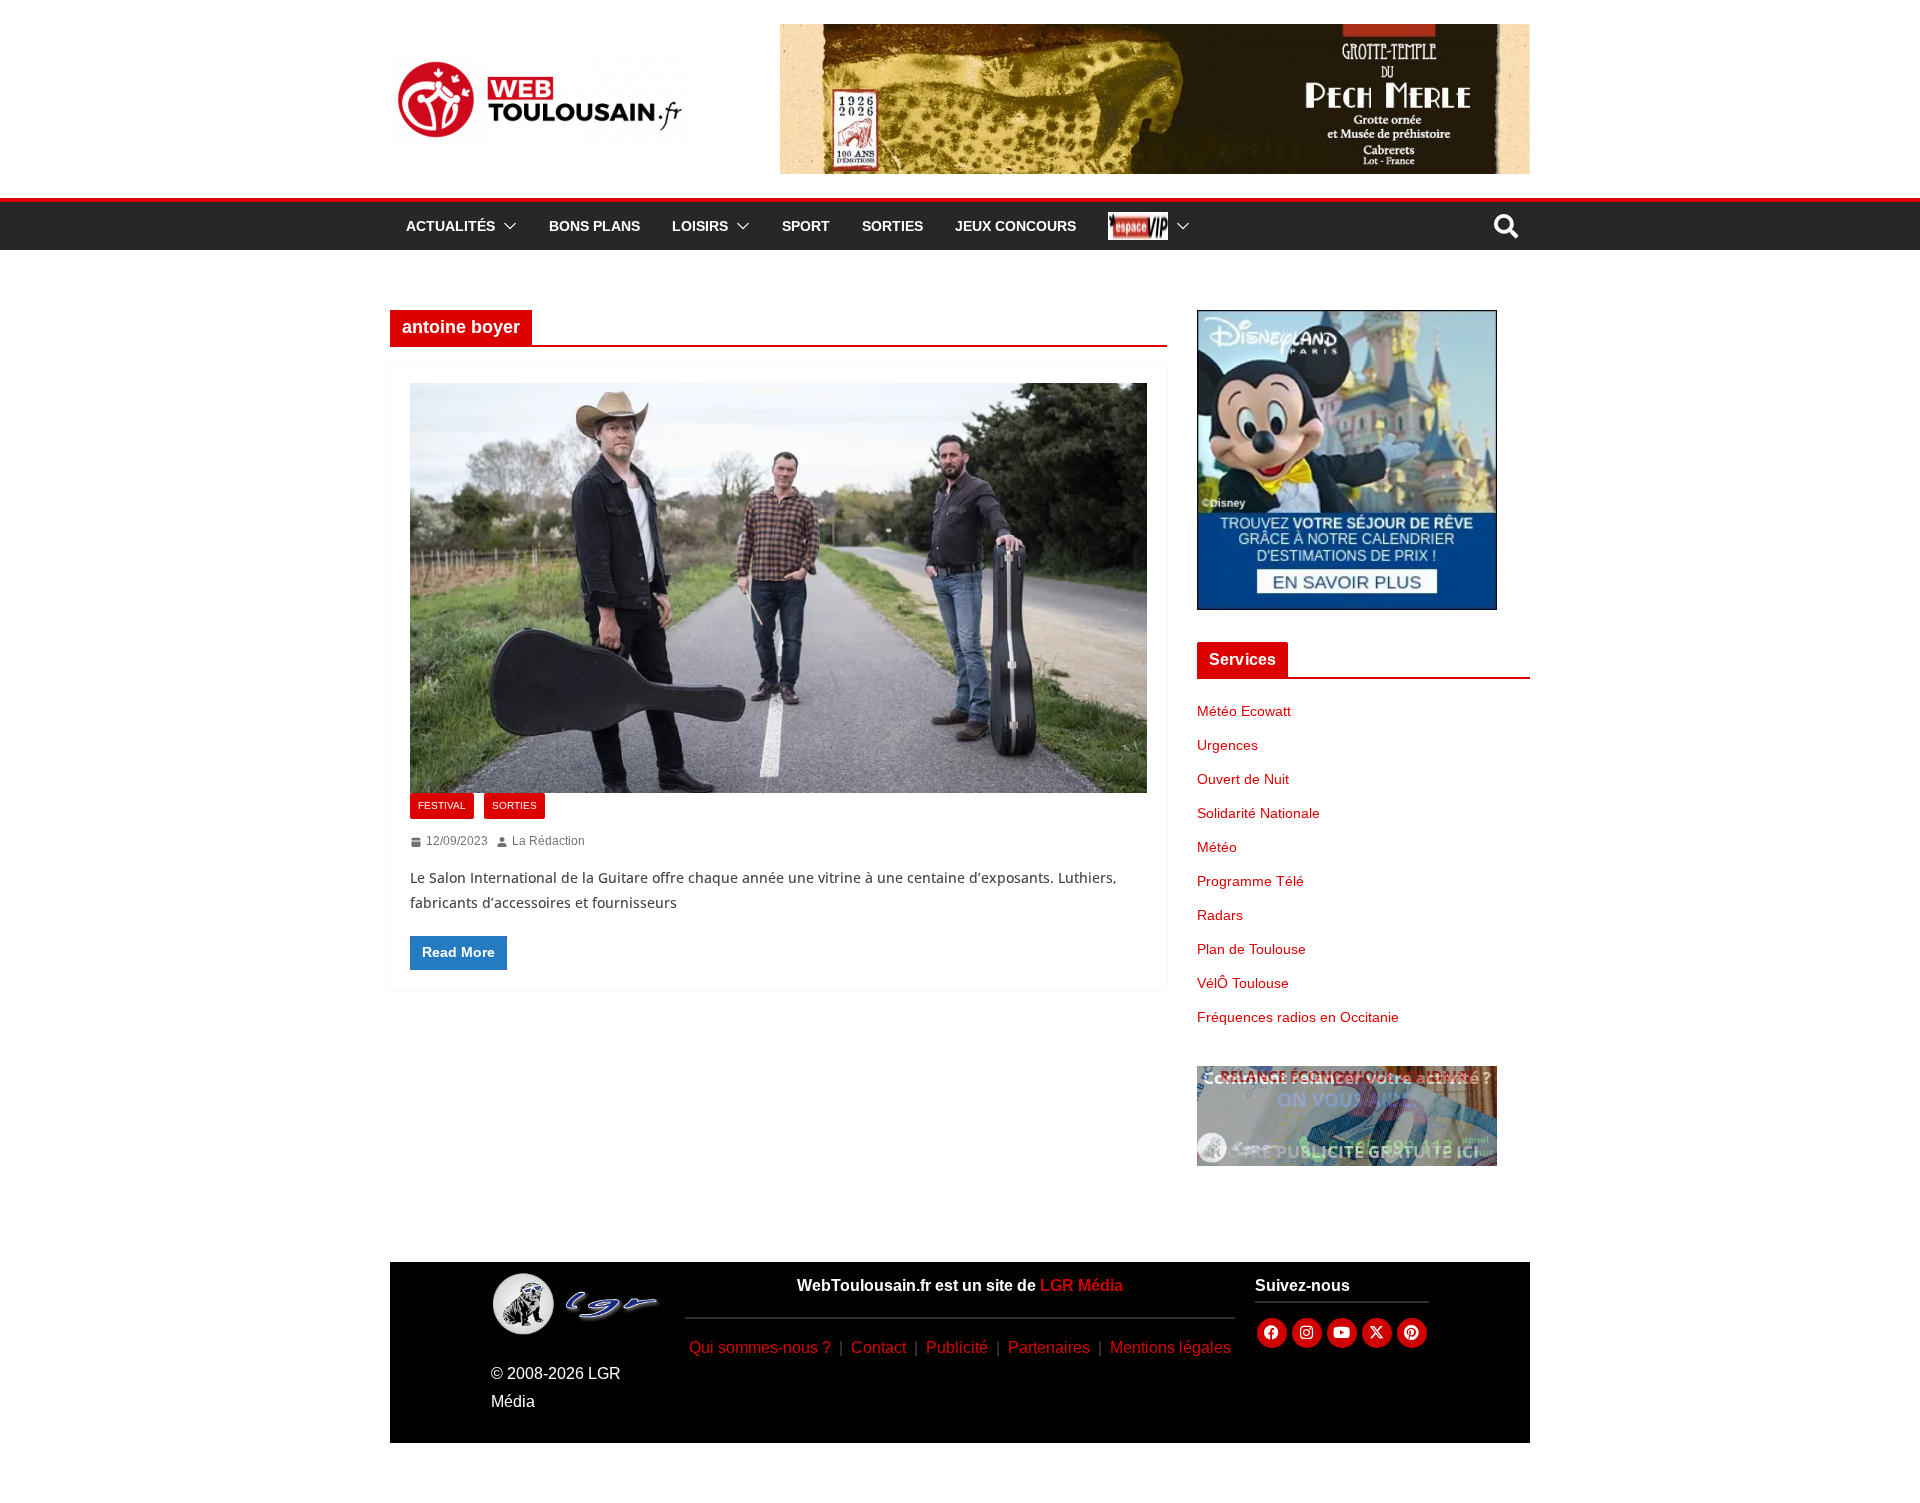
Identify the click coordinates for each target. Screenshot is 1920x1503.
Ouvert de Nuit (1243, 779)
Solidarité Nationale (1258, 813)
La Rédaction (548, 841)
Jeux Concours (1015, 226)
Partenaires (1049, 1347)
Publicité (957, 1347)
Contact (878, 1347)
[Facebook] (1272, 1333)
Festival (442, 805)
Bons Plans (594, 226)
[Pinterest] (1412, 1333)
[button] (506, 226)
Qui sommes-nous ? (760, 1347)
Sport (806, 226)
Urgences (1227, 745)
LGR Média (1081, 1285)
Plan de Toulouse (1251, 949)
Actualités (450, 226)
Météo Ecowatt (1244, 711)
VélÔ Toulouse (1243, 983)
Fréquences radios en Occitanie (1298, 1017)
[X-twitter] (1377, 1333)
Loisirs (700, 226)
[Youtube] (1342, 1333)
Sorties (892, 226)
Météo (1217, 847)
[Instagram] (1307, 1333)
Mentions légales (1170, 1347)
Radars (1220, 915)
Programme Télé (1250, 881)
